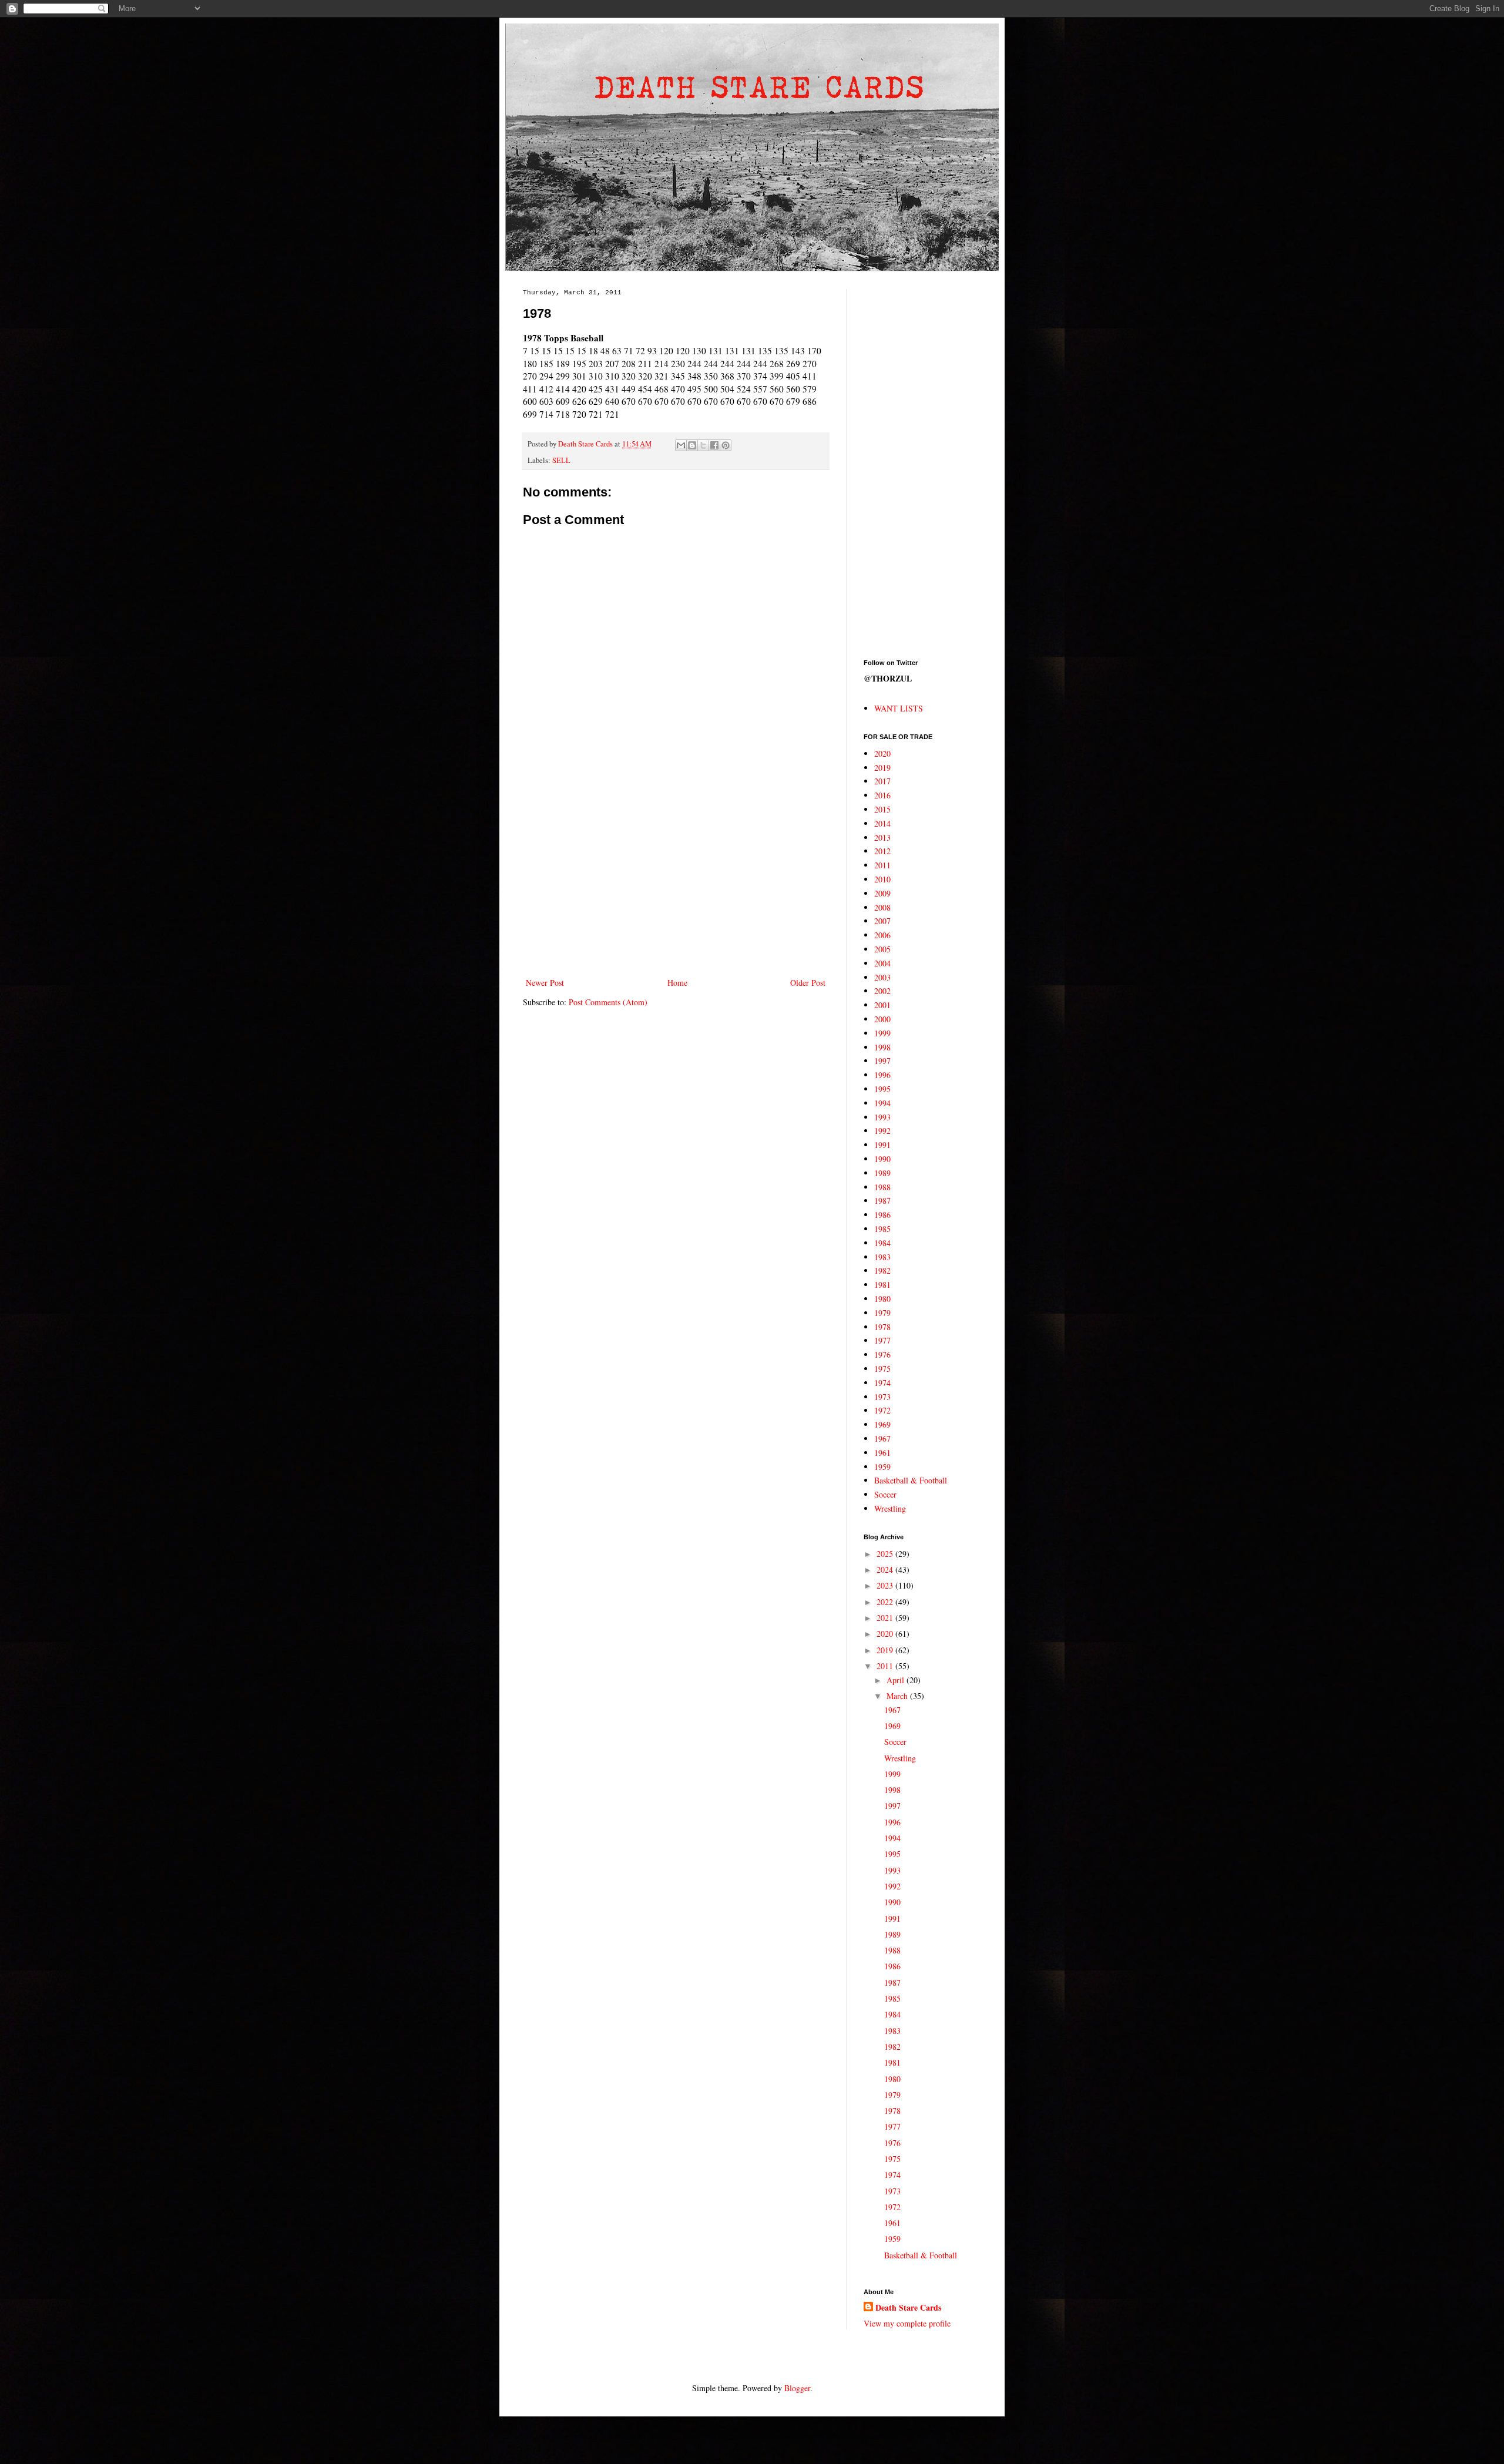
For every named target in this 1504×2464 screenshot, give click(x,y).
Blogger (797, 2388)
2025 (886, 1554)
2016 (882, 795)
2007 (882, 921)
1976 (882, 1354)
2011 (882, 865)
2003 (882, 977)
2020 (882, 753)
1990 (882, 1159)
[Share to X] (703, 445)
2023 (886, 1585)
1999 (882, 1033)
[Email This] (681, 445)
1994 (882, 1103)
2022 (886, 1602)
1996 (882, 1075)
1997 (882, 1061)
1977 (882, 1340)
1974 (882, 1383)
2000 (882, 1019)
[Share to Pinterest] (726, 445)
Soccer (885, 1494)
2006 (882, 935)
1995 (882, 1089)
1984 (882, 1243)
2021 (886, 1618)
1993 (882, 1117)
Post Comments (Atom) (608, 1002)
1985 (882, 1229)
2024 (886, 1570)
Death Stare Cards (908, 2308)
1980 (882, 1299)
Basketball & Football (911, 1480)
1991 (882, 1145)
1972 (882, 1410)
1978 (882, 1327)
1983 (882, 1257)
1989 (882, 1173)
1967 (882, 1439)
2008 (882, 907)
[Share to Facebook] (714, 445)
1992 (882, 1131)
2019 (882, 768)
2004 (882, 963)
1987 (882, 1201)
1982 (882, 1270)
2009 (882, 893)
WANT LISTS (899, 708)
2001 (882, 1005)
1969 (882, 1424)
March (898, 1696)
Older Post (808, 983)
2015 (882, 809)
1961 (882, 1453)
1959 (882, 1467)
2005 (882, 949)
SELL (561, 460)
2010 (882, 879)
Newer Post (545, 983)
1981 (882, 1285)
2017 (882, 781)
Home (677, 983)
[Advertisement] (676, 878)
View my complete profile (907, 2323)
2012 (882, 851)
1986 (882, 1215)
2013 (882, 837)
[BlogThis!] (692, 445)
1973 (882, 1397)
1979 (882, 1313)
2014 (882, 823)
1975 (882, 1369)
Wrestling (890, 1508)
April (897, 1680)
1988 (882, 1187)
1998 (882, 1047)
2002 (882, 991)
